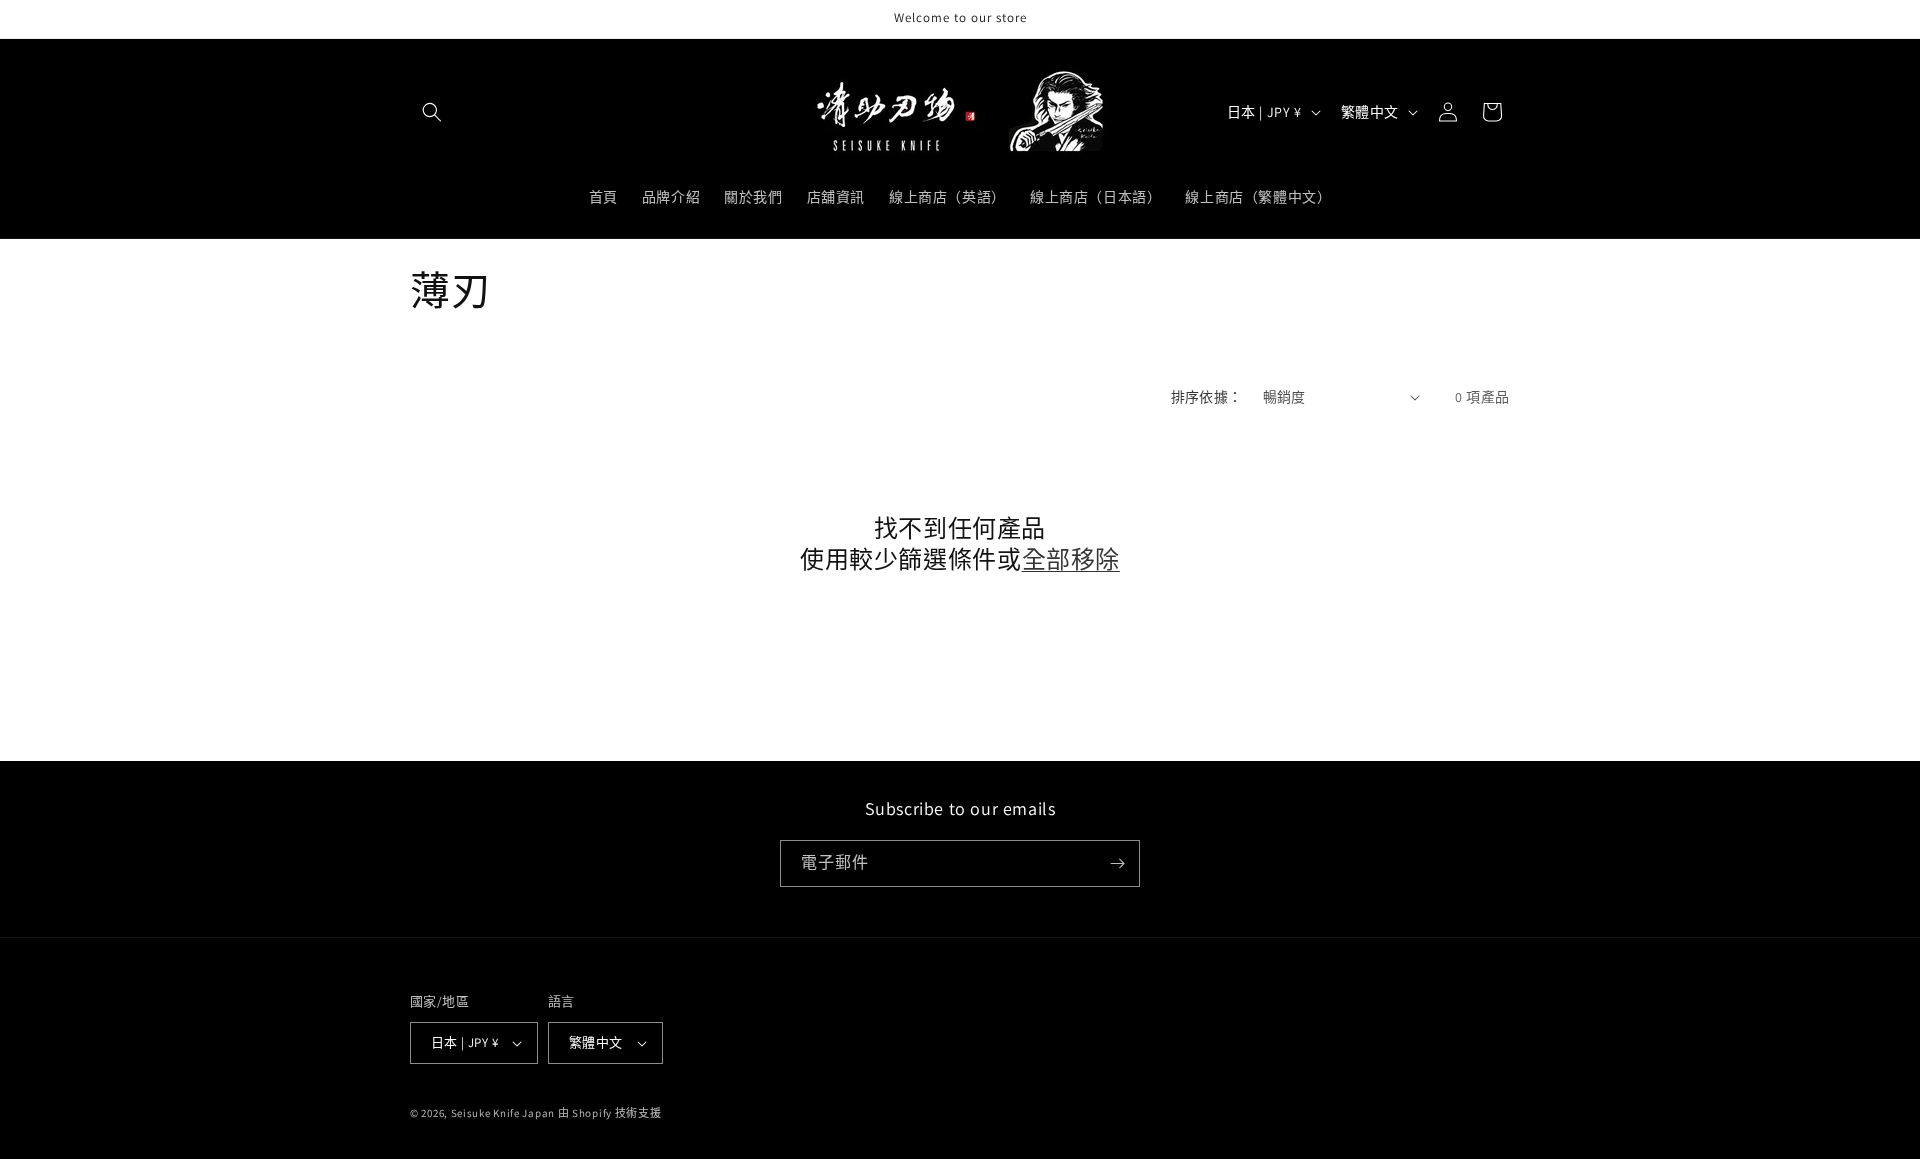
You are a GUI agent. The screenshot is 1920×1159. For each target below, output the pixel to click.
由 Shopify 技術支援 (610, 1113)
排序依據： (1207, 397)
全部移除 (1071, 559)
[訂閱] (1117, 863)
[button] (432, 112)
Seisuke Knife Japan (503, 1113)
